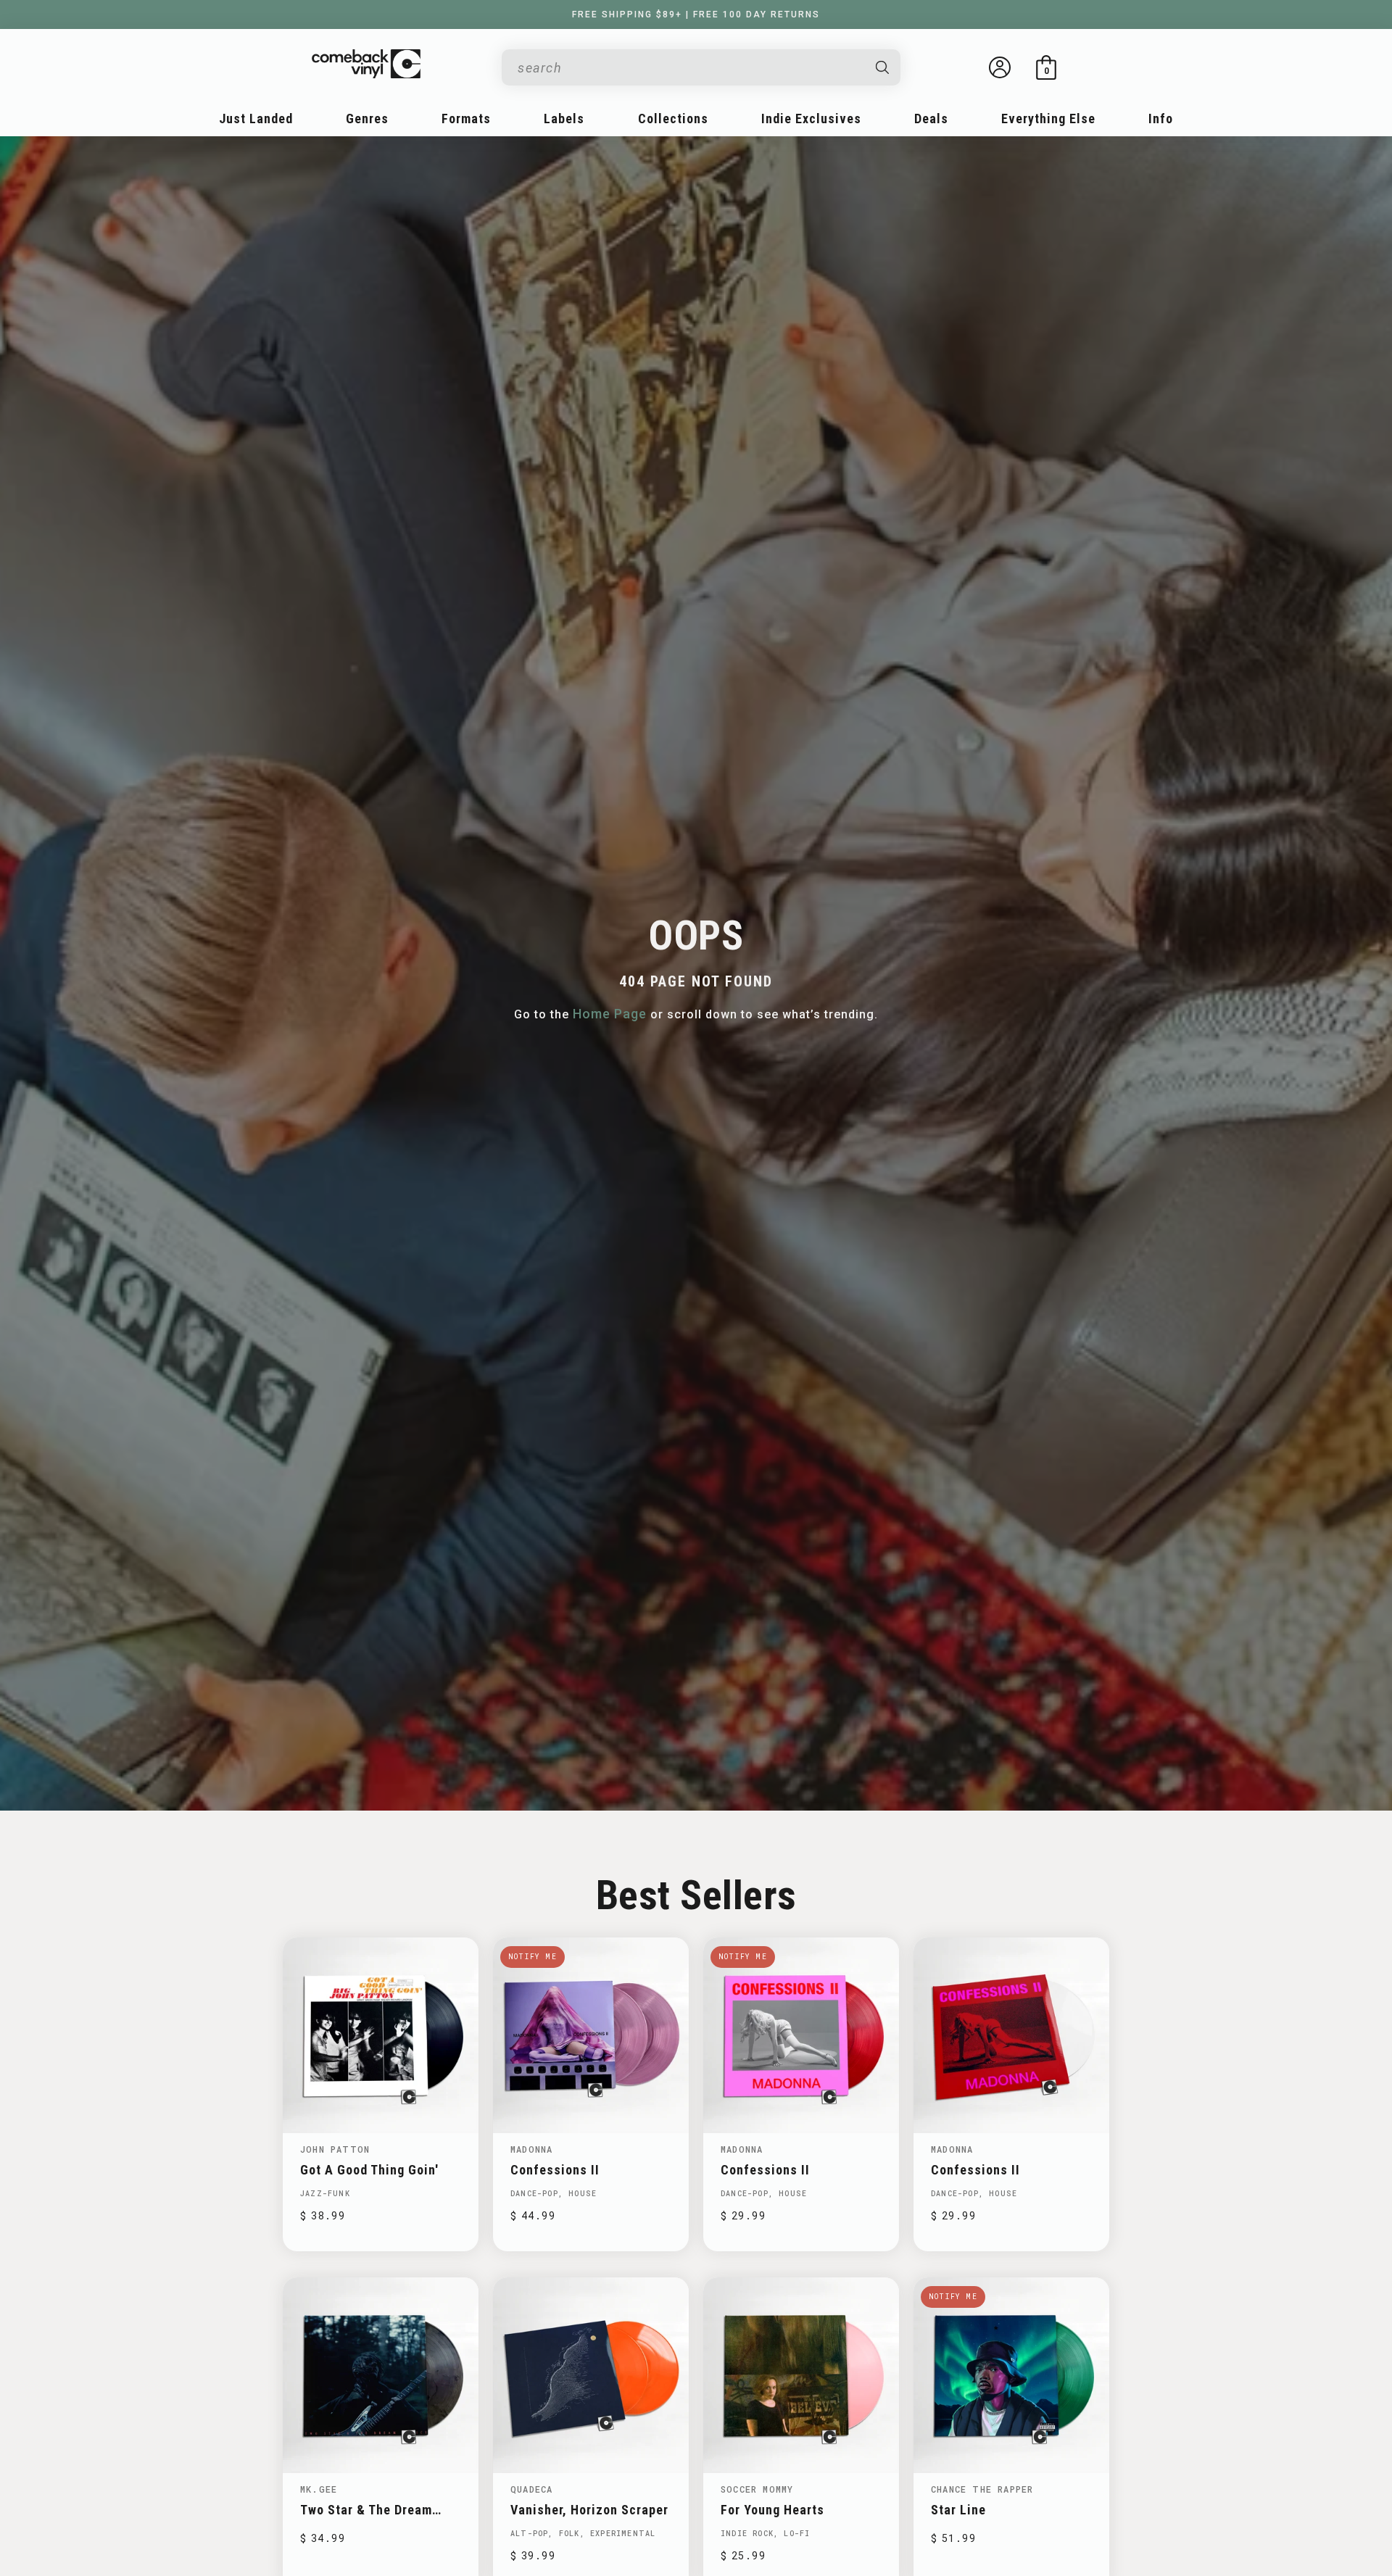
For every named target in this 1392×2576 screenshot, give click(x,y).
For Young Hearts (772, 2510)
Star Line (958, 2510)
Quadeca (531, 2489)
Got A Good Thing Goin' (369, 2170)
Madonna (531, 2149)
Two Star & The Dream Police (366, 2510)
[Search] (883, 67)
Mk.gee (319, 2489)
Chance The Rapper (982, 2489)
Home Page (610, 1014)
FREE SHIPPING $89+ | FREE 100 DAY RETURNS (696, 14)
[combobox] (689, 68)
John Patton (335, 2149)
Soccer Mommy (757, 2489)
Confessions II (555, 2170)
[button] (1046, 67)
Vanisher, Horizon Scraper (589, 2510)
